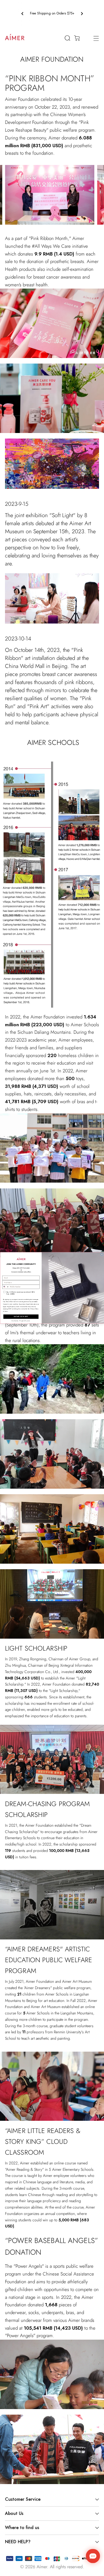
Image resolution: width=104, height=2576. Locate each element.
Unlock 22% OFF (21, 1317)
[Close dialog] (102, 1255)
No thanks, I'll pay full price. (21, 1321)
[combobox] (5, 1287)
